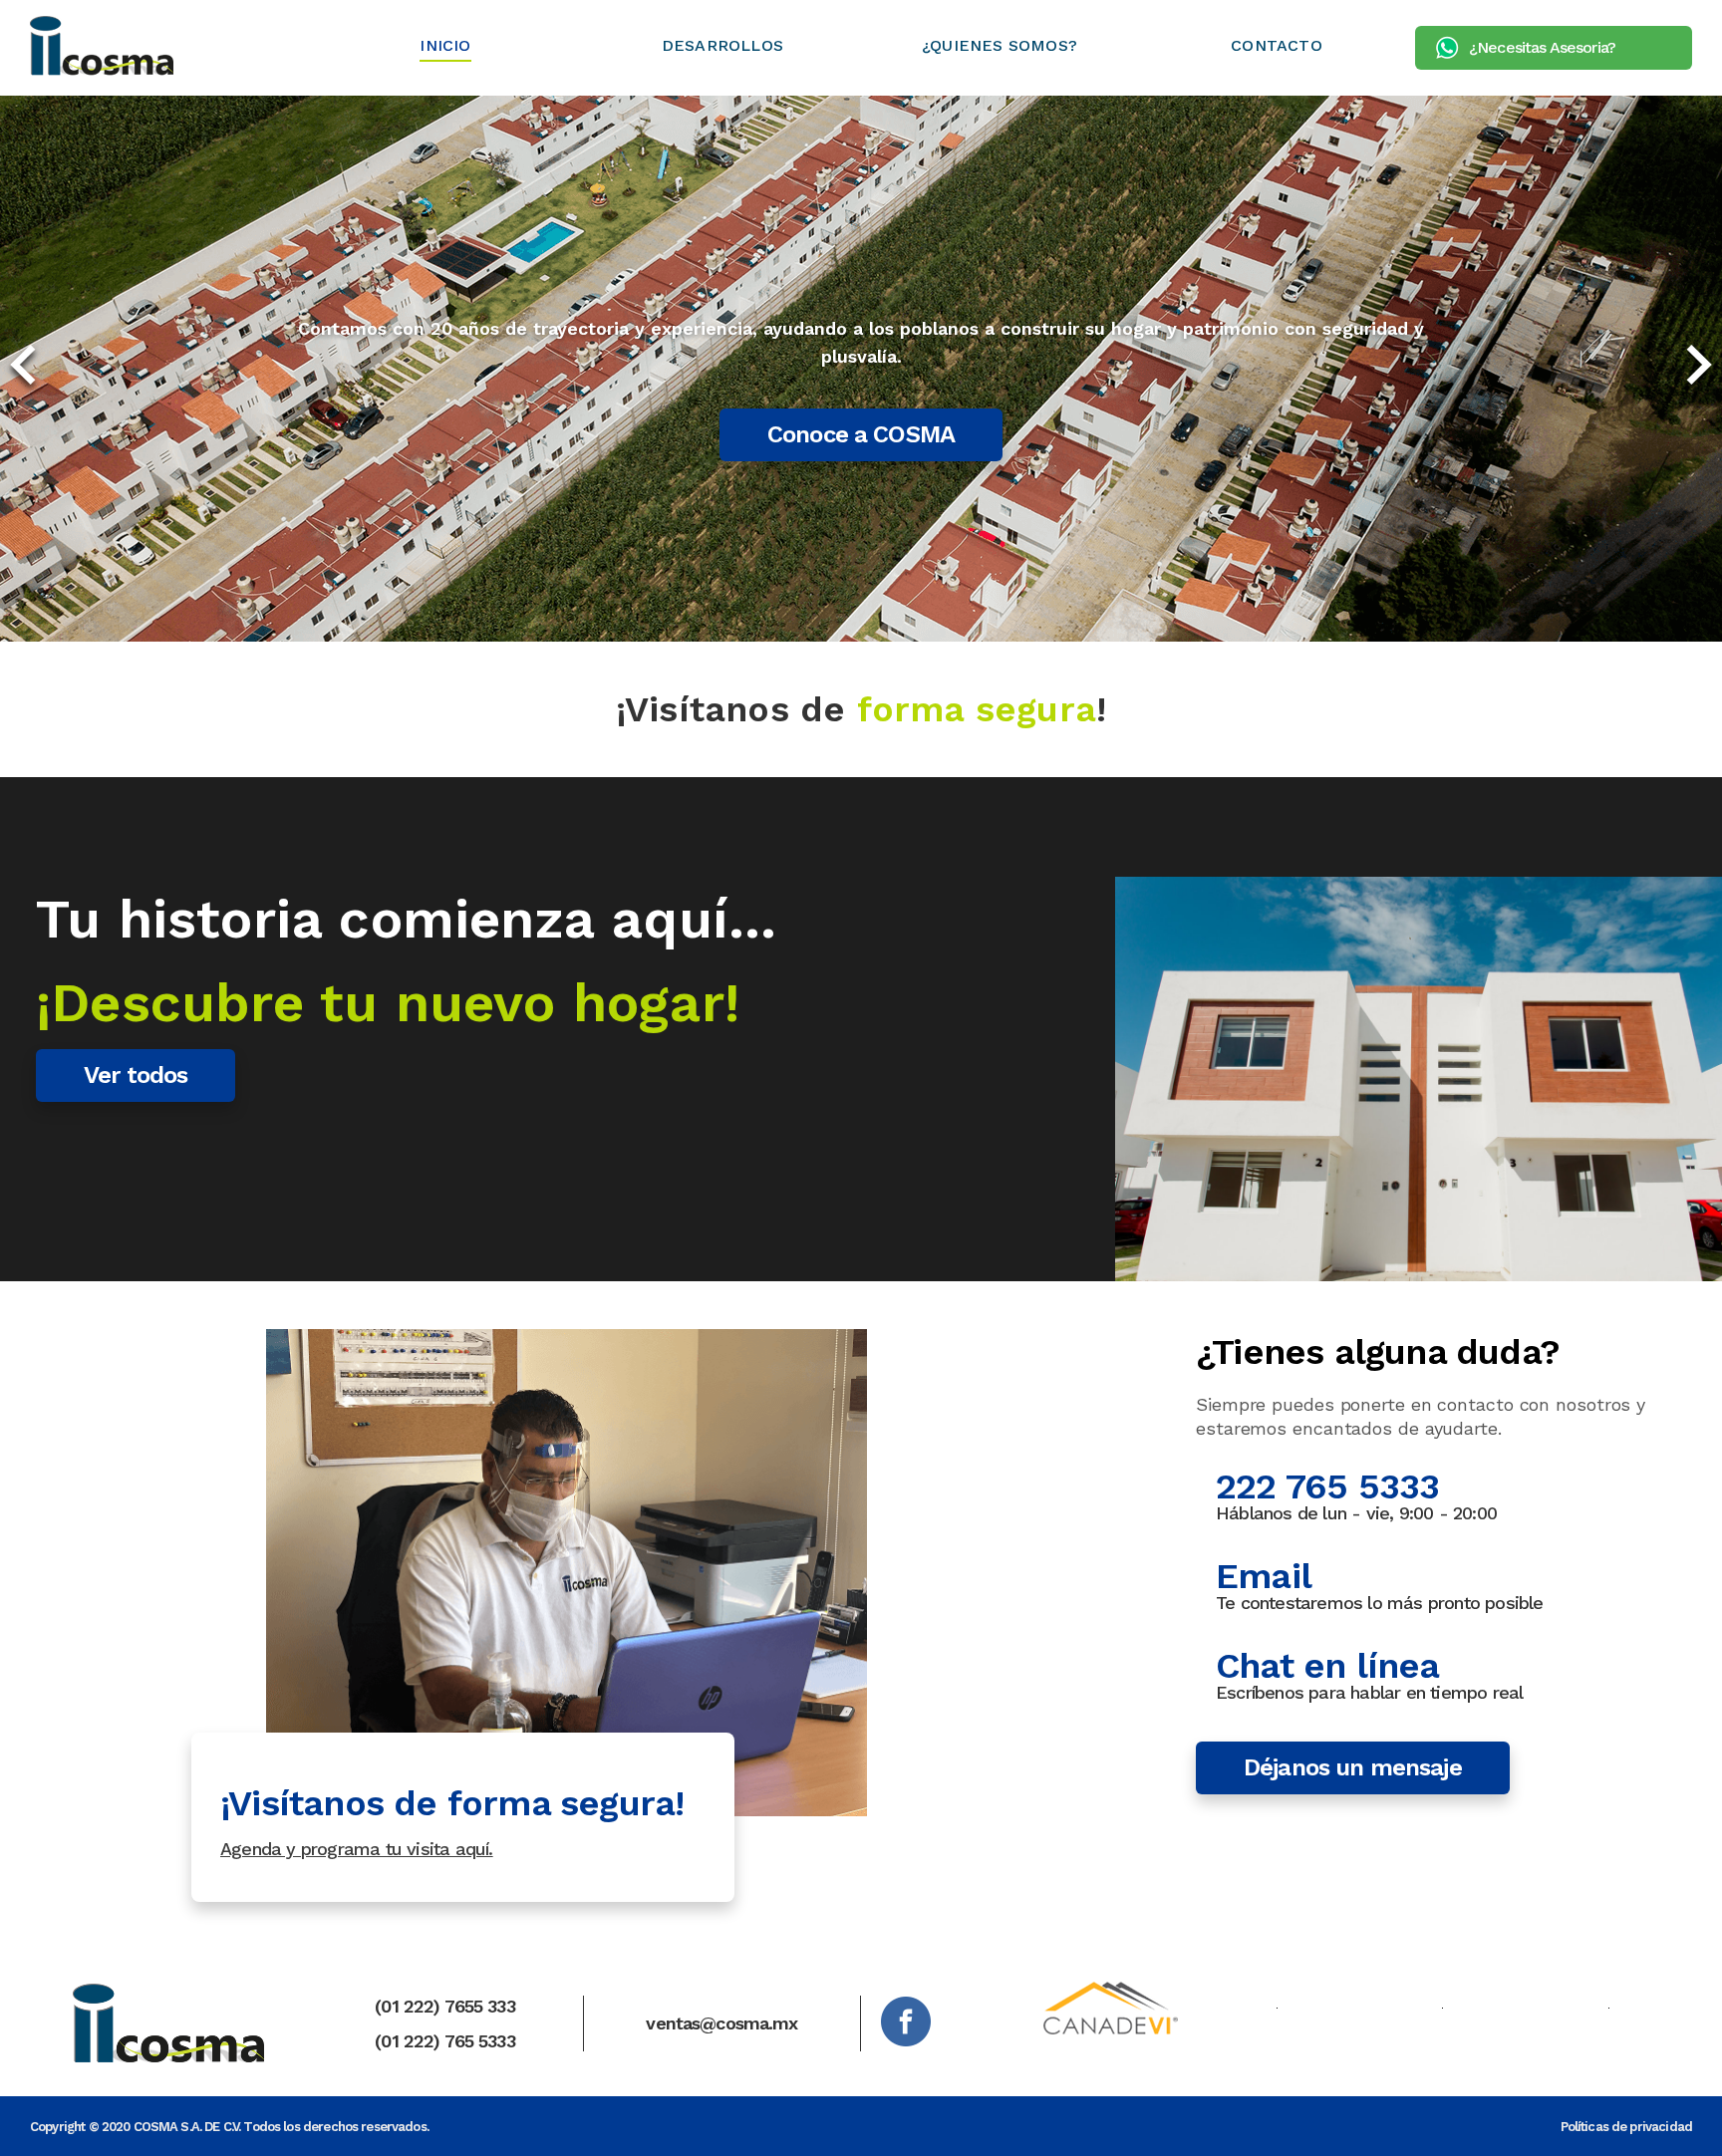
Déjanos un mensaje (1353, 1767)
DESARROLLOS (722, 45)
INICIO (445, 45)
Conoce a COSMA (861, 434)
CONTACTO (1277, 45)
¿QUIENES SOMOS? (1000, 45)
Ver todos (136, 1075)
